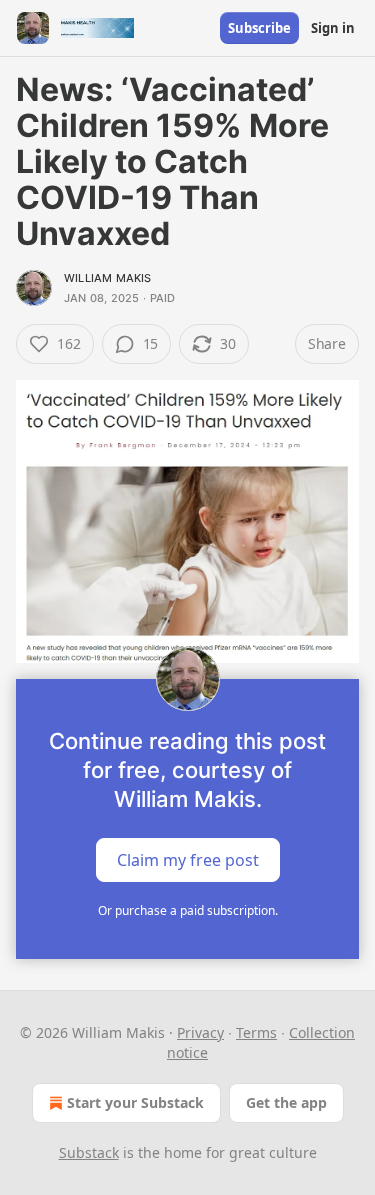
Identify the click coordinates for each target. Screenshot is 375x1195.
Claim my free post (188, 859)
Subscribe (259, 28)
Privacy (200, 1032)
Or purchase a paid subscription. (188, 910)
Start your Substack (135, 1102)
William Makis (108, 278)
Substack (89, 1152)
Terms (256, 1032)
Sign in (333, 28)
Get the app (286, 1102)
